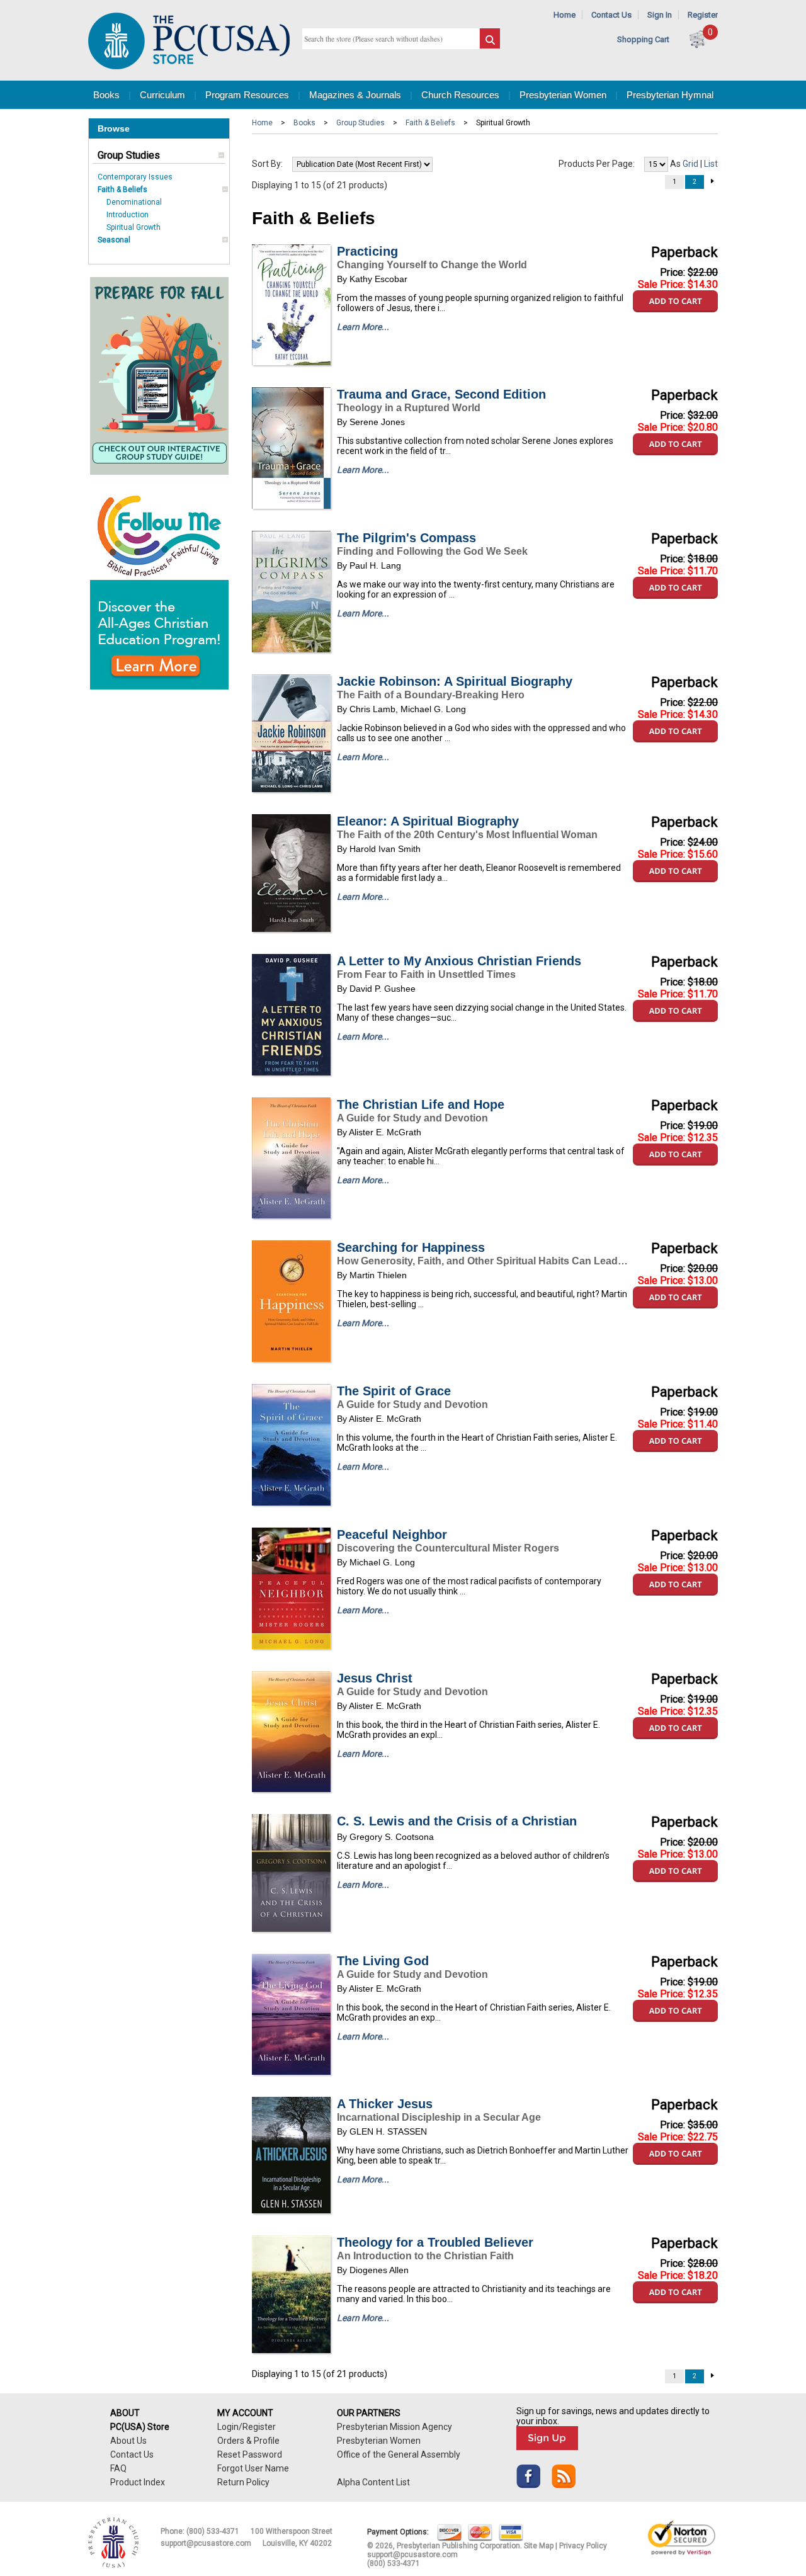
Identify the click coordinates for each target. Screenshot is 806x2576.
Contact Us (611, 15)
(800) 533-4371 (213, 2531)
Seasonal (114, 240)
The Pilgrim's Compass (406, 538)
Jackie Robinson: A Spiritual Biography (455, 681)
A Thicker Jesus (385, 2104)
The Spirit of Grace (394, 1391)
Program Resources (247, 95)
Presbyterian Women (563, 95)
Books (106, 95)
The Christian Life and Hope (421, 1104)
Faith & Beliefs (122, 190)
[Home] (189, 66)
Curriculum (162, 95)
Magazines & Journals (355, 95)
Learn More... (363, 327)
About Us (128, 2441)
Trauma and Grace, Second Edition (441, 394)
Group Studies (129, 155)
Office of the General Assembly (399, 2454)
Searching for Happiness (411, 1247)
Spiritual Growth (133, 227)
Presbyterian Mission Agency (394, 2427)
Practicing (367, 251)
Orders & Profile (248, 2441)
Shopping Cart (643, 39)
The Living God (383, 1961)
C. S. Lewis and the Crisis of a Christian (457, 1821)
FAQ (118, 2468)
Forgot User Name (253, 2468)
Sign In (660, 15)
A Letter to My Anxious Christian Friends (459, 961)
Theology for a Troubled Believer (435, 2242)
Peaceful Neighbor (392, 1535)
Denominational (134, 202)
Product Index (138, 2482)
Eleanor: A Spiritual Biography (428, 821)
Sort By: (267, 164)
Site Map (539, 2546)
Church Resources (460, 95)
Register (703, 15)
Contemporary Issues (135, 177)
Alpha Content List (373, 2482)
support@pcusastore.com (206, 2543)
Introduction (128, 215)
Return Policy (243, 2482)
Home (565, 15)
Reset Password (250, 2454)
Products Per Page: (597, 164)
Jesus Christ (375, 1678)
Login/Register (247, 2427)
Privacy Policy (583, 2546)
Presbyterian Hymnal (670, 95)
